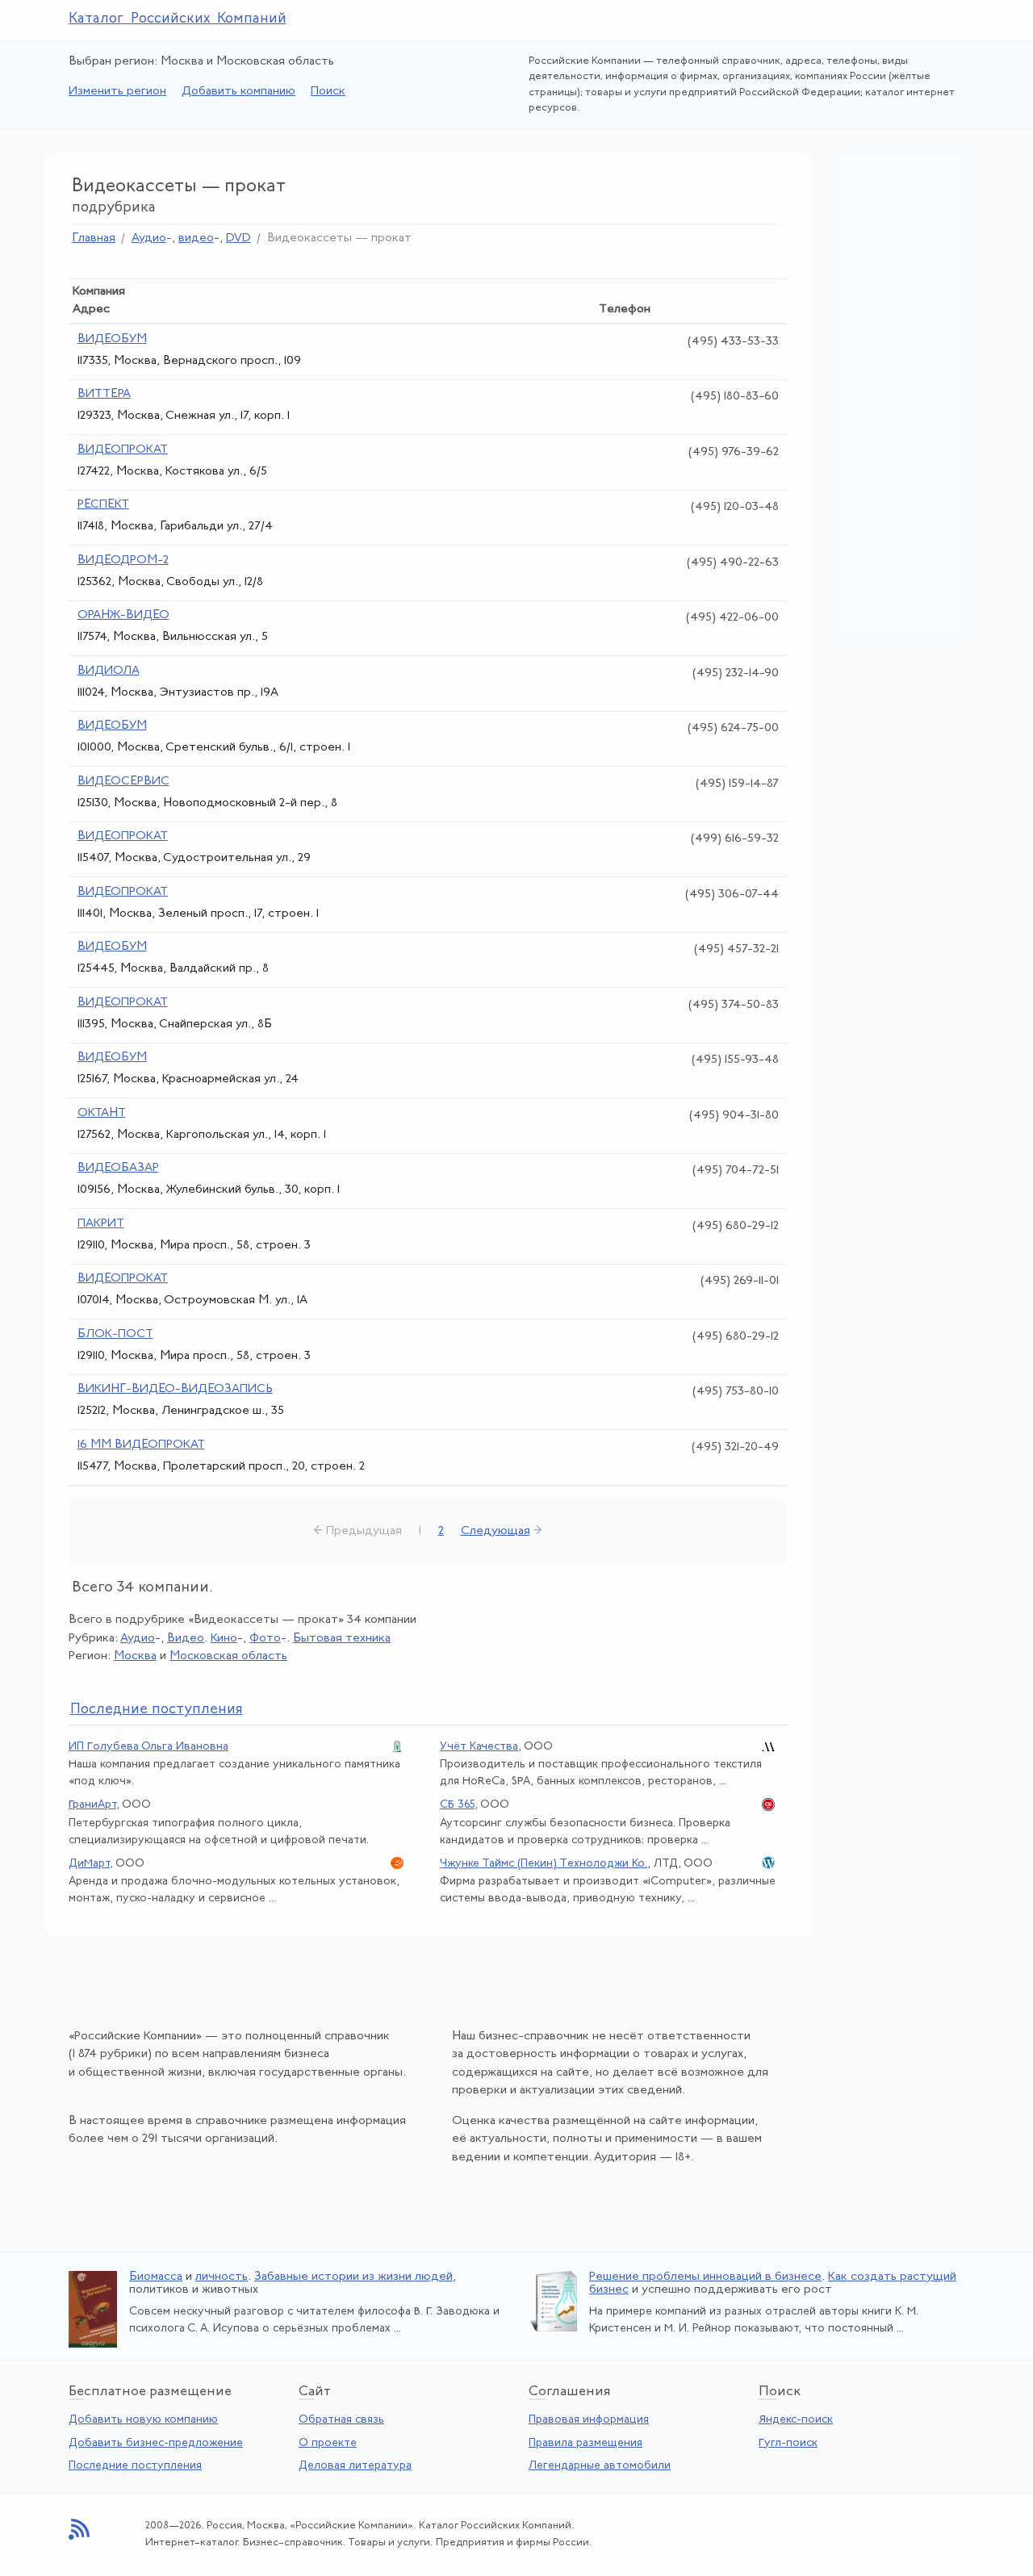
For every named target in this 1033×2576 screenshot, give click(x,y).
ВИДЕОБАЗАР (118, 1168)
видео (196, 238)
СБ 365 (457, 1805)
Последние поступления (135, 2466)
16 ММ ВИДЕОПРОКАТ (141, 1445)
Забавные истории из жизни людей (353, 2277)
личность (222, 2277)
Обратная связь (341, 2420)
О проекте (328, 2443)
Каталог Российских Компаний (178, 19)
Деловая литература (355, 2466)
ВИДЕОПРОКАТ (123, 450)
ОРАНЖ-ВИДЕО (123, 615)
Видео (186, 1639)
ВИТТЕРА (104, 394)
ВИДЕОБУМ (112, 339)
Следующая (496, 1531)
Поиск (328, 92)
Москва (135, 1656)
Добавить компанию (238, 92)
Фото (265, 1639)
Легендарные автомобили (600, 2466)
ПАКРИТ (101, 1224)
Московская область (228, 1656)
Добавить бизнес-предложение (156, 2443)
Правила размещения (586, 2443)
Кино (224, 1639)
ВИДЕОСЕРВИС (123, 782)
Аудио (149, 238)
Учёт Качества (479, 1747)
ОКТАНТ (102, 1113)
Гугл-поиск (788, 2443)
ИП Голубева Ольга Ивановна (148, 1747)
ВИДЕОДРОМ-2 (123, 560)
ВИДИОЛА (109, 671)
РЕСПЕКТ (103, 505)
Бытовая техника (342, 1639)
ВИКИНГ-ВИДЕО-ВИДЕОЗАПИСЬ (175, 1389)
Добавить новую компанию (143, 2420)
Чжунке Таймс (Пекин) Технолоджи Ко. (544, 1864)
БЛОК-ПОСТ (115, 1334)
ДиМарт (89, 1864)
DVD (238, 238)
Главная (94, 238)
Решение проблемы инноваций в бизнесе (705, 2277)
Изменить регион (117, 92)
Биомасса (156, 2277)
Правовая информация (589, 2420)
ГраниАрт (92, 1805)
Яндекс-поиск (796, 2420)
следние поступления (157, 1710)
